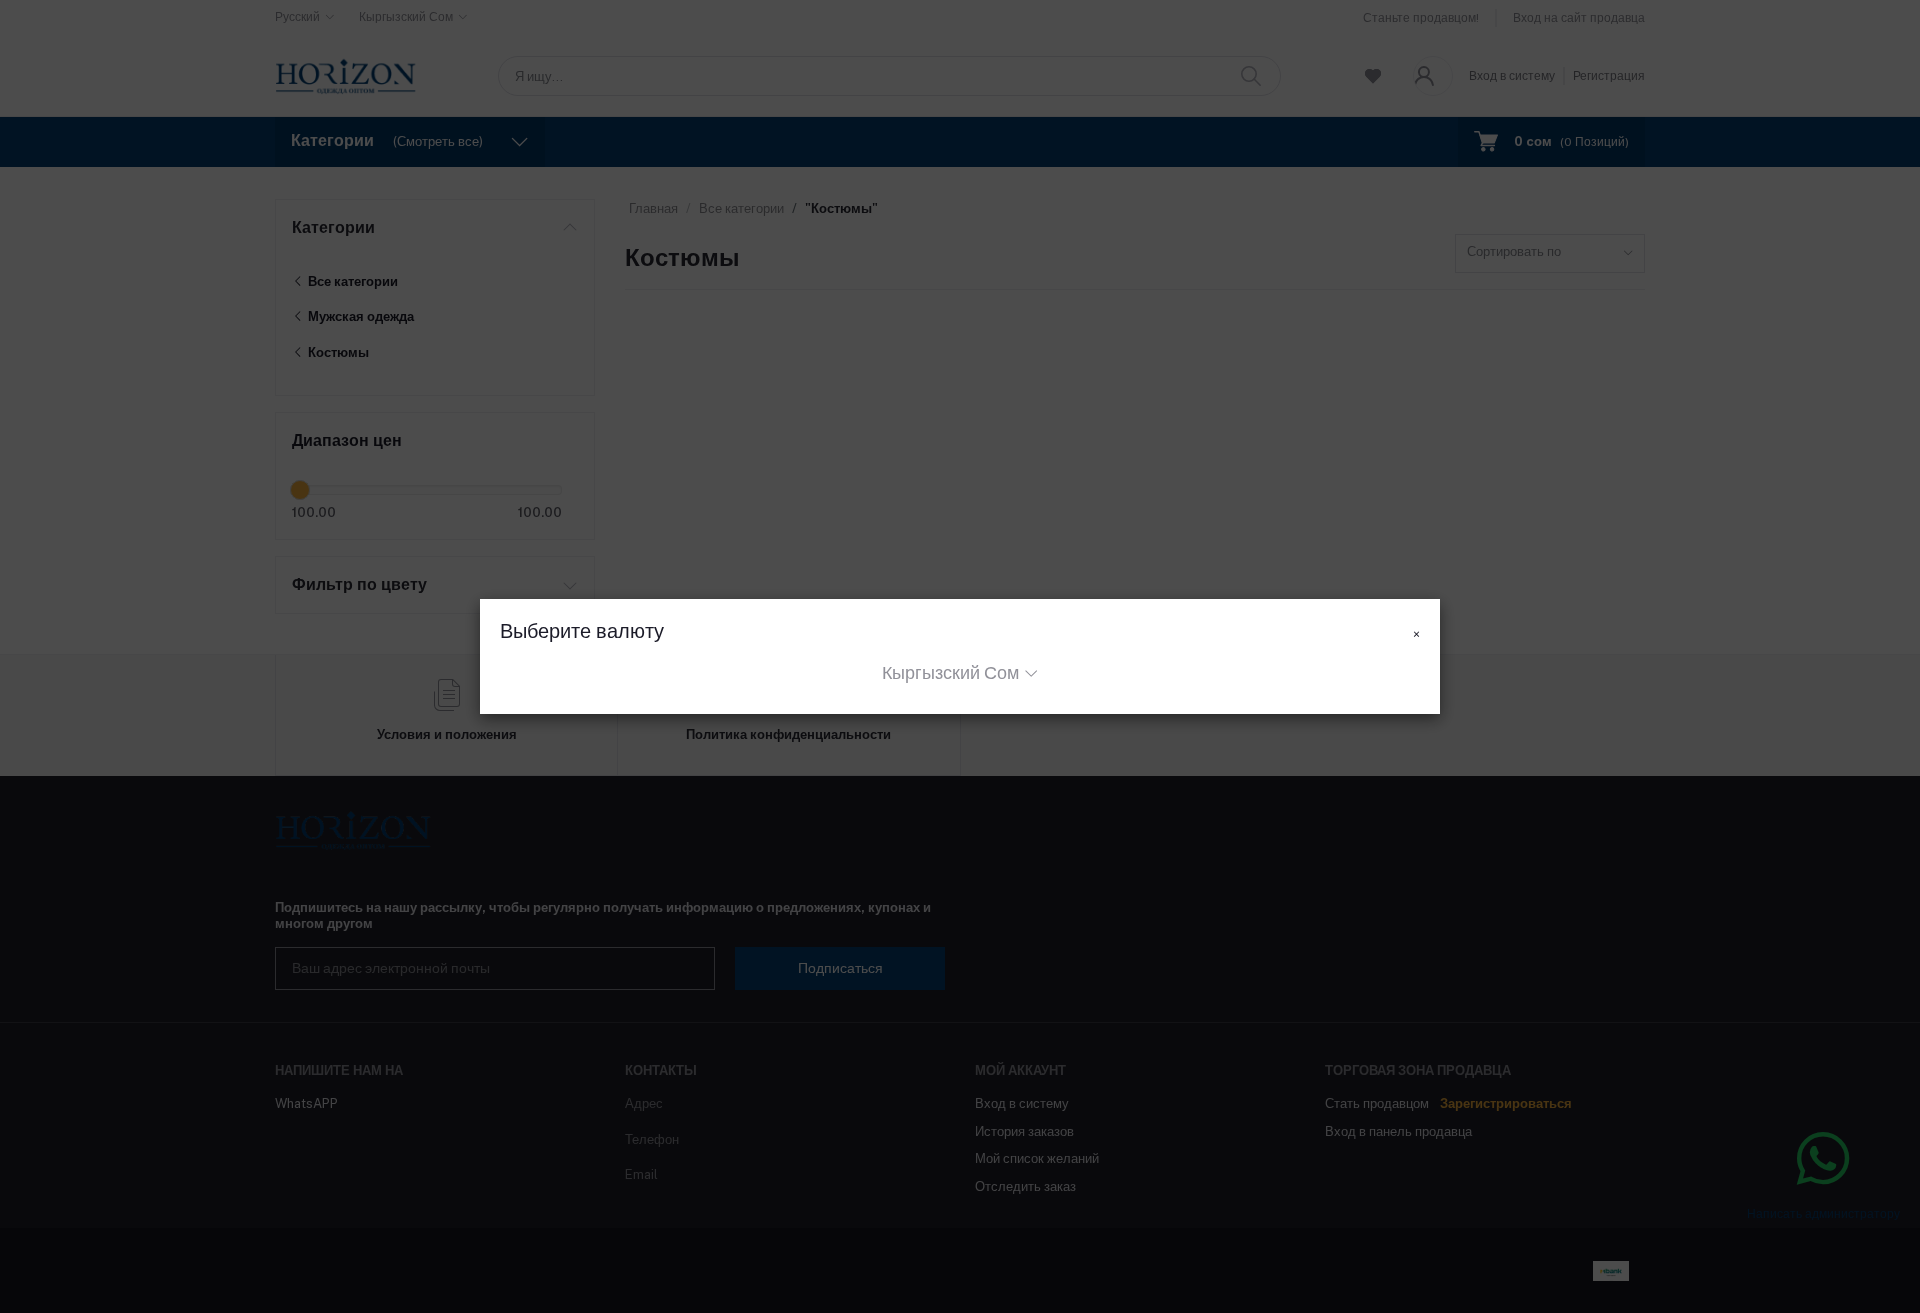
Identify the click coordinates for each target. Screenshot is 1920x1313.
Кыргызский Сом (950, 672)
